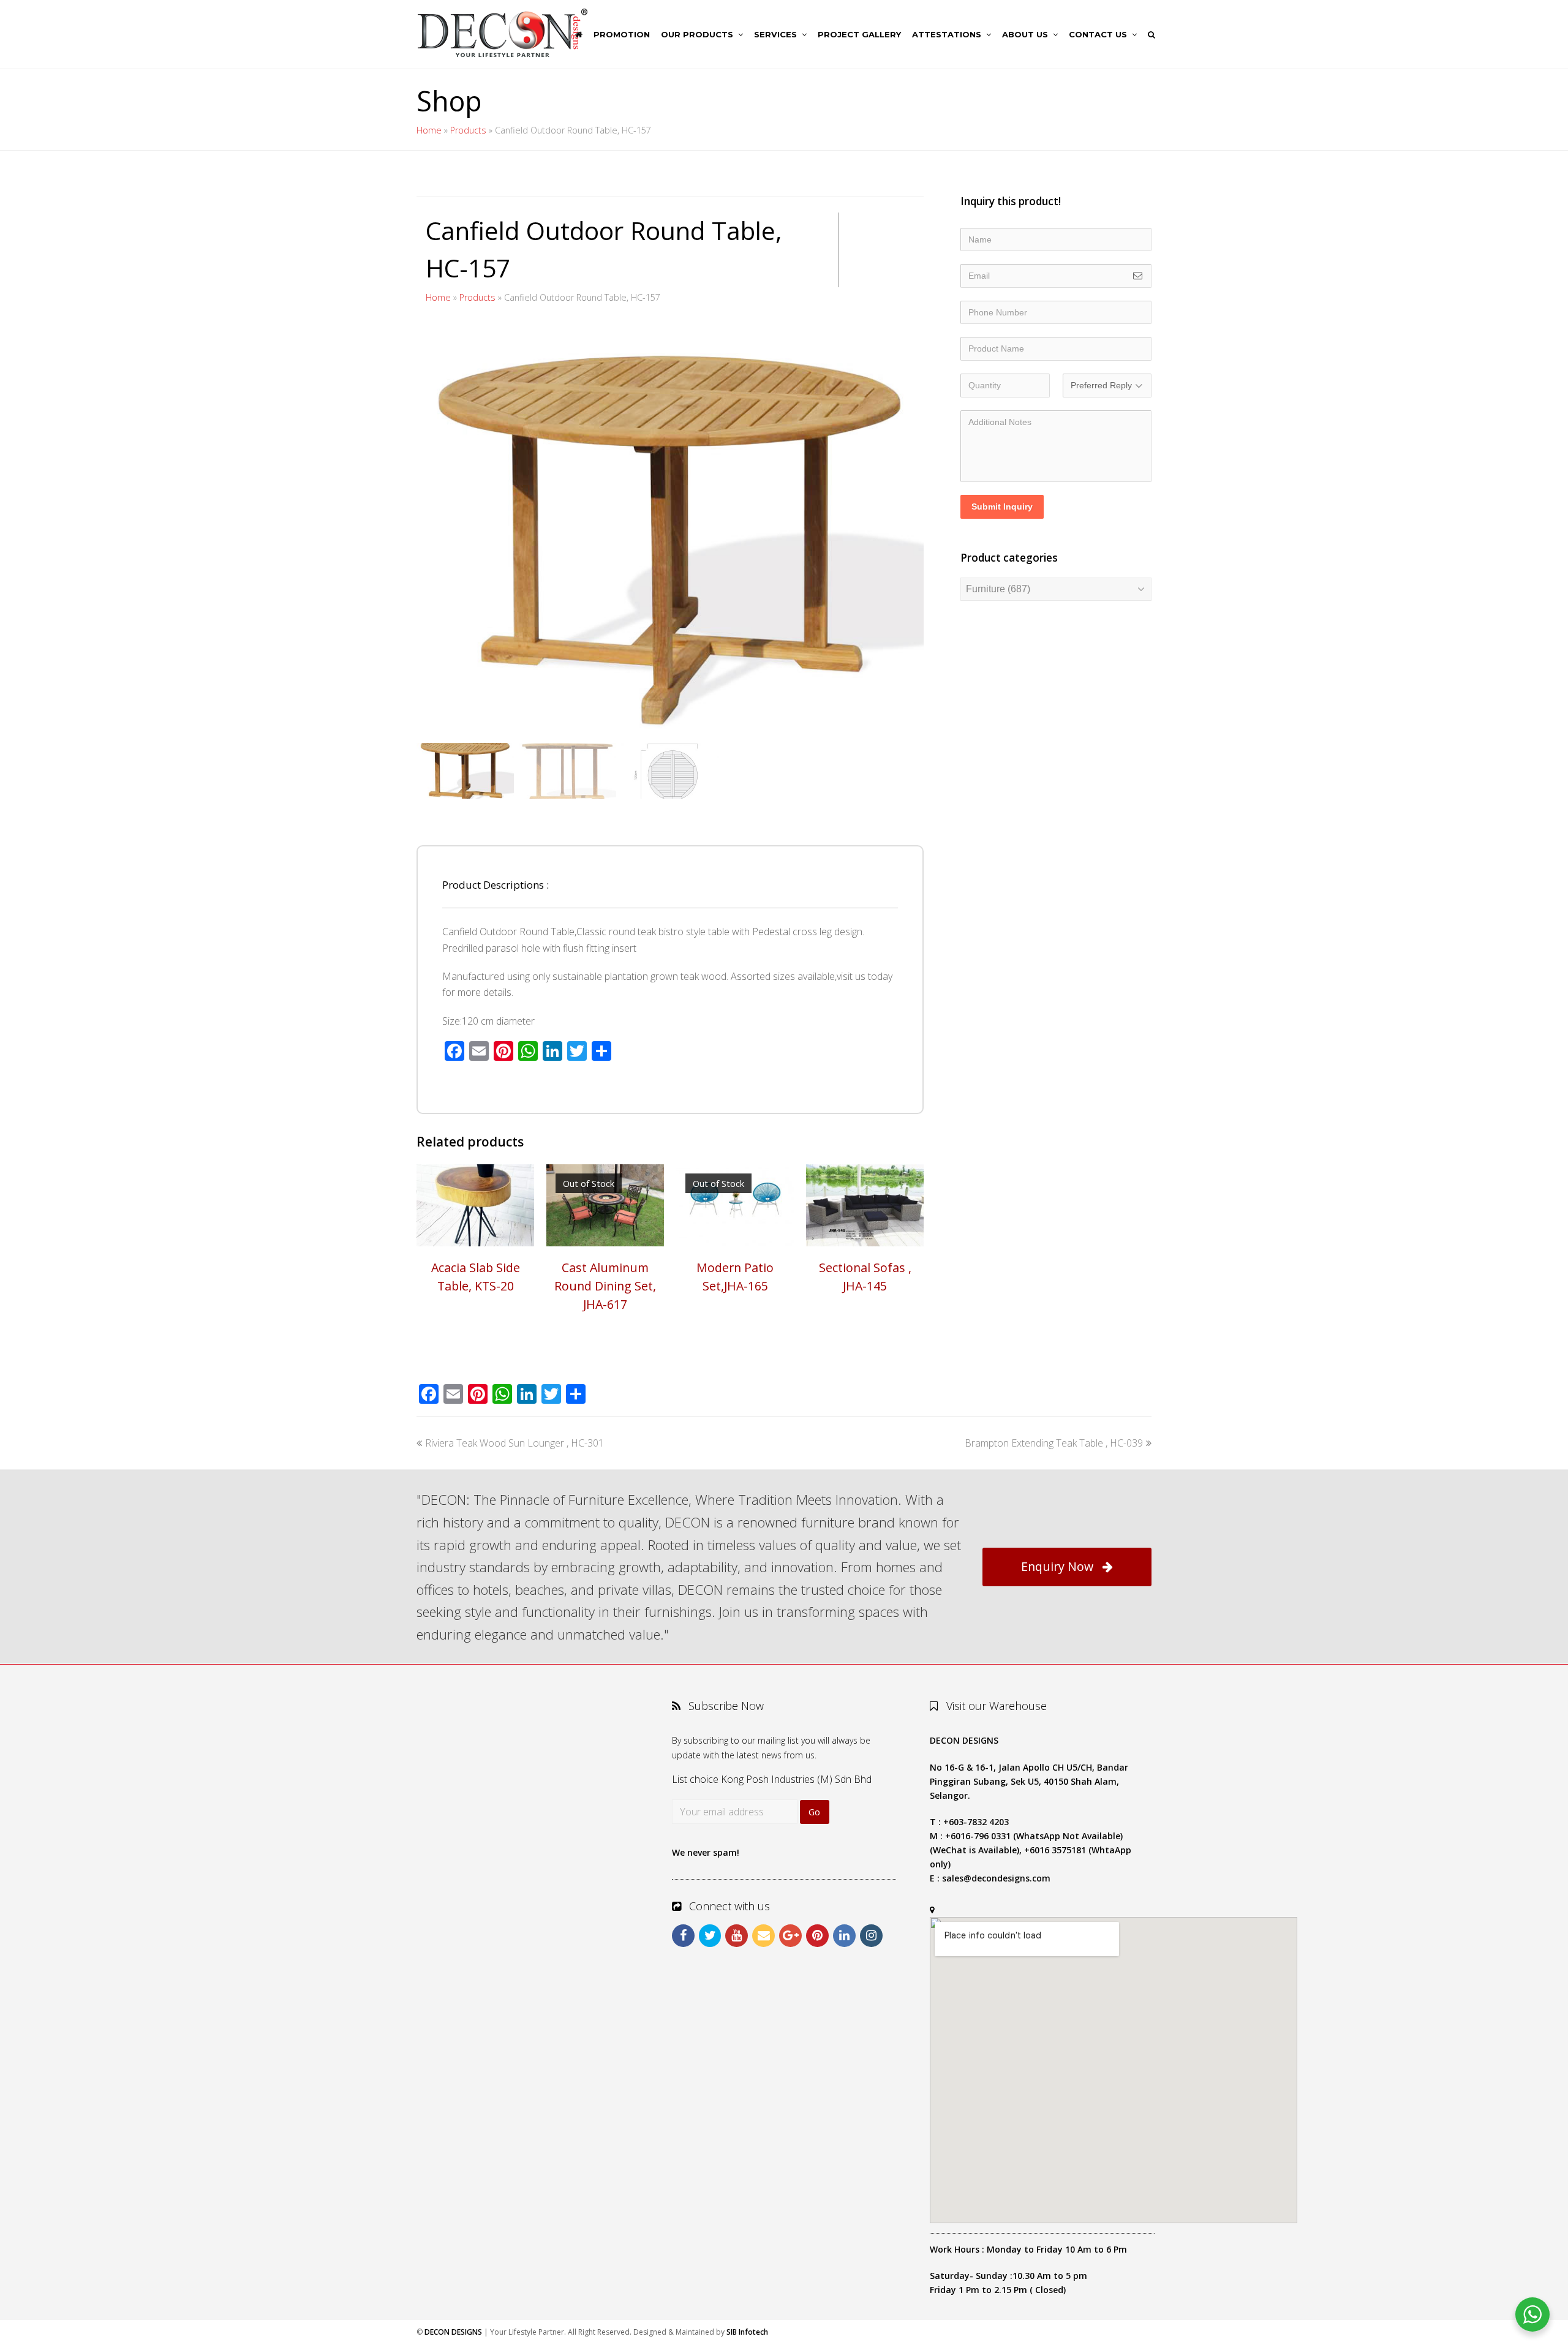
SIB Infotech (747, 2332)
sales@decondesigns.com (996, 1878)
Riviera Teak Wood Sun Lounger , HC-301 (514, 1443)
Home (429, 130)
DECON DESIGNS (453, 2332)
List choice (695, 1779)
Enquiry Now (1057, 1566)
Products (468, 130)
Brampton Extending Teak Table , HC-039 (1054, 1443)
